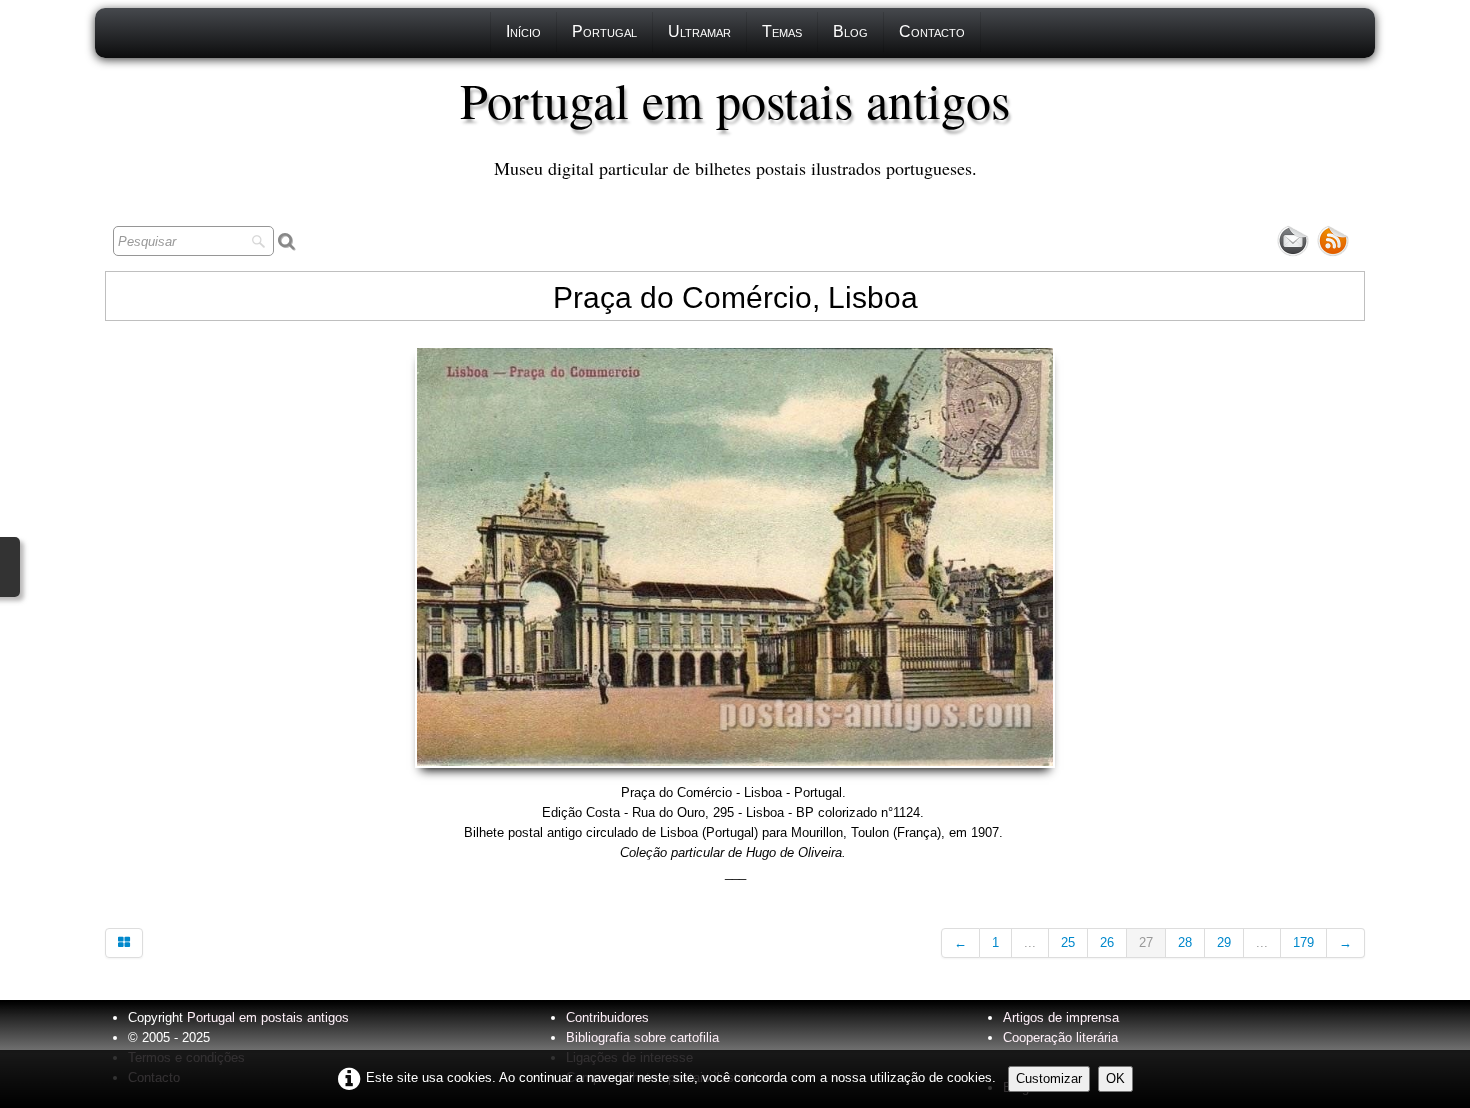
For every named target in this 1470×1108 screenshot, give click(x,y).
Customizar (1049, 1078)
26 (1107, 942)
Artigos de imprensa (1061, 1017)
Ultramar (699, 31)
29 (1224, 942)
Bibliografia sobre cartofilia (642, 1037)
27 (1146, 942)
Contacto (932, 31)
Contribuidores (607, 1017)
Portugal (604, 31)
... (1030, 942)
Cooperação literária (1060, 1037)
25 (1068, 942)
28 (1185, 942)
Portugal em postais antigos (268, 1017)
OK (1115, 1078)
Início (523, 31)
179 (1303, 942)
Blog (850, 31)
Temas (782, 31)
